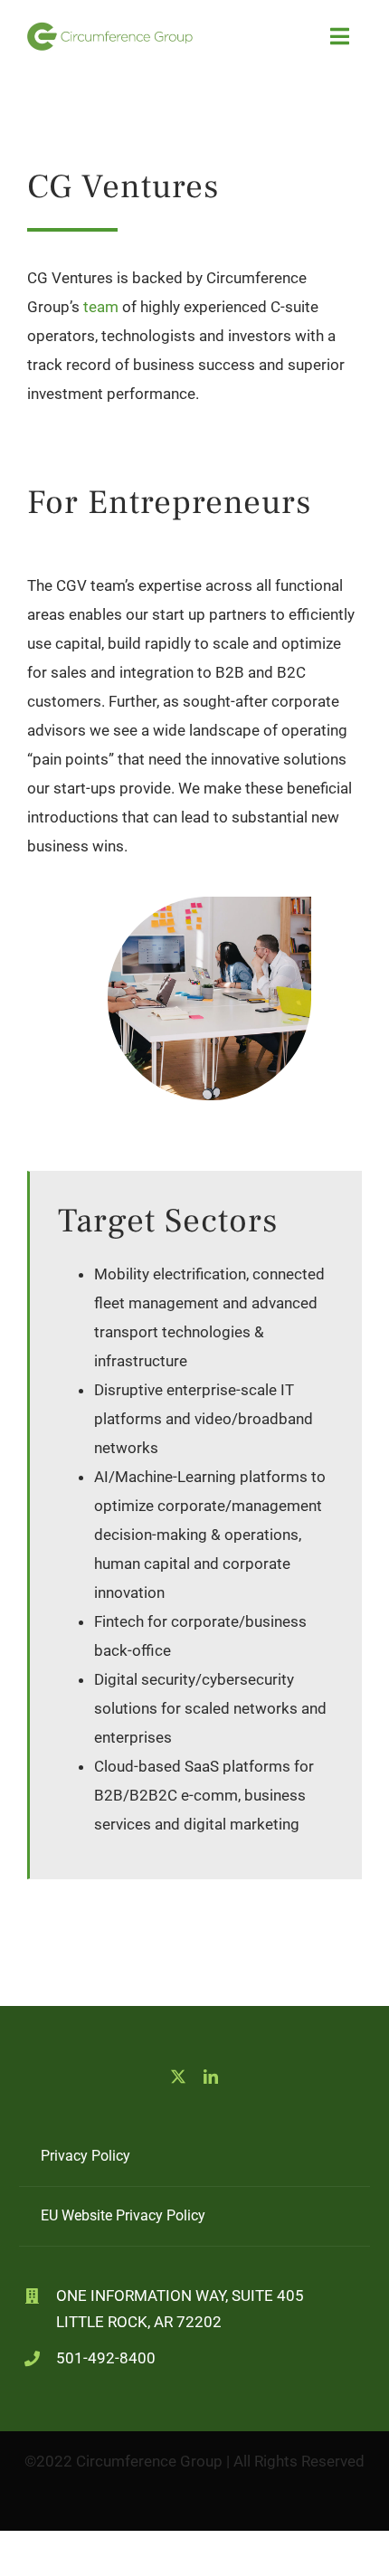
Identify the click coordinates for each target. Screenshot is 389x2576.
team (103, 307)
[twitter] (178, 2077)
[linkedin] (211, 2077)
